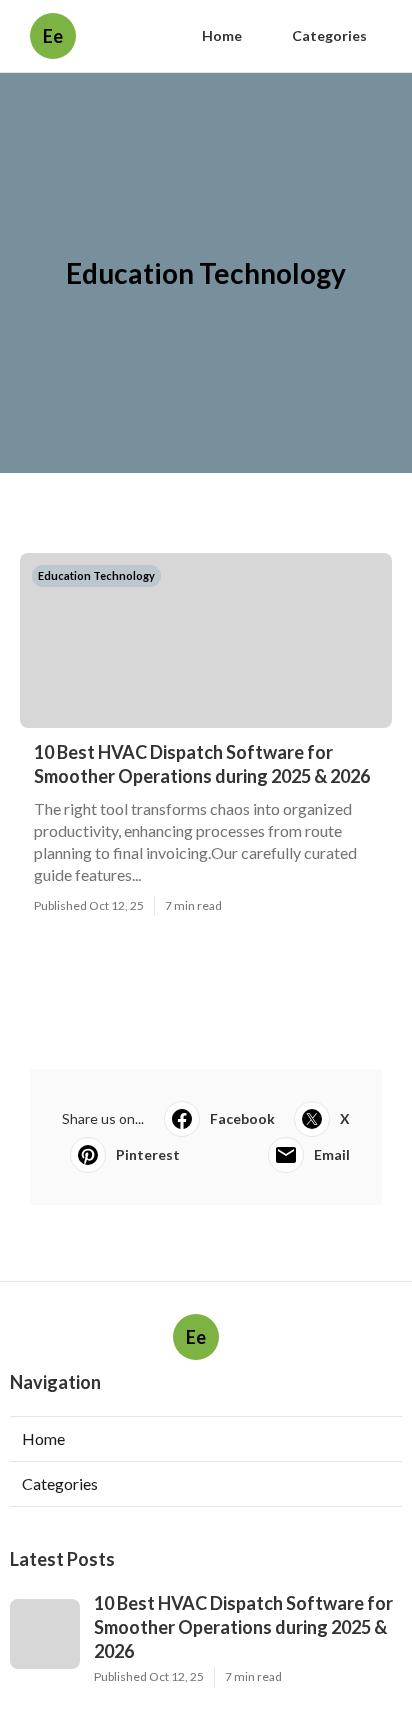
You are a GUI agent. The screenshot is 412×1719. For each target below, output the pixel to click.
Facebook (242, 1118)
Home (222, 35)
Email (332, 1154)
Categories (329, 35)
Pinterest (148, 1154)
